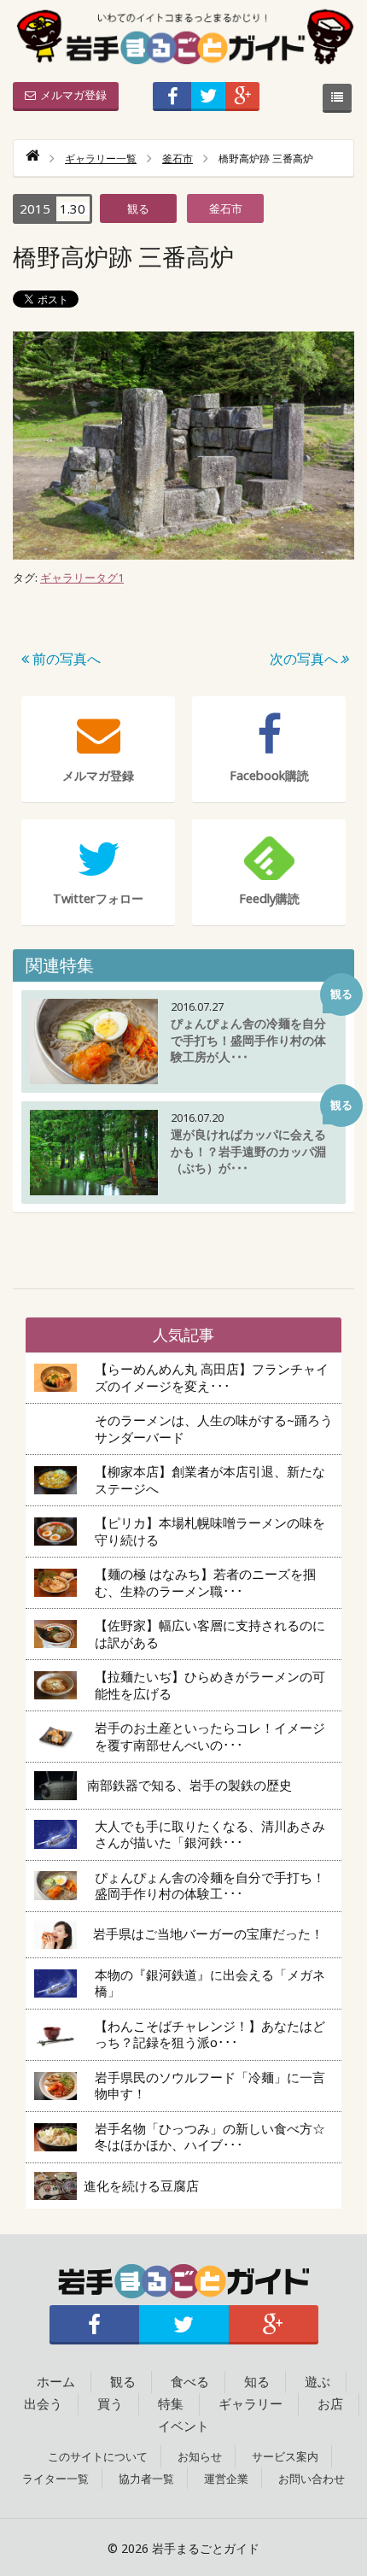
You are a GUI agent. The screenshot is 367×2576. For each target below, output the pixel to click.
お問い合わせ (312, 2479)
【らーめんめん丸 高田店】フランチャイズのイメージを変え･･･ (212, 1377)
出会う (43, 2403)
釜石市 (178, 158)
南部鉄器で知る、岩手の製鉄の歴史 (189, 1785)
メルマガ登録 (73, 95)
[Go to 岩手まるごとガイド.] (32, 158)
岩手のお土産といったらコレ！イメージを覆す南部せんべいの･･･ (210, 1736)
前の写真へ (65, 659)
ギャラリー (250, 2403)
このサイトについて (98, 2456)
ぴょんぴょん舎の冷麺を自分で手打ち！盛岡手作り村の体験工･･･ (210, 1886)
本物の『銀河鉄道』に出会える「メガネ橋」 (210, 1983)
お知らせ (200, 2456)
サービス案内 (285, 2456)
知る (257, 2381)
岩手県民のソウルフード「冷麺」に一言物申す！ (210, 2086)
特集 (171, 2403)
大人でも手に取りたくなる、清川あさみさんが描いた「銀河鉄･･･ (210, 1834)
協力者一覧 (146, 2479)
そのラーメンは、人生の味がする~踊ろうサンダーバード (214, 1429)
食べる (190, 2381)
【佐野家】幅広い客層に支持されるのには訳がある (210, 1634)
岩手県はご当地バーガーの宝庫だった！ (208, 1933)
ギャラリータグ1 (82, 578)
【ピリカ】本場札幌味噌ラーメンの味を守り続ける (210, 1531)
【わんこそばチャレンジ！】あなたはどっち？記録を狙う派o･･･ (210, 2034)
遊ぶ (317, 2381)
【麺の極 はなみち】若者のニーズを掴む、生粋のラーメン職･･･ (205, 1582)
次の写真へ (304, 659)
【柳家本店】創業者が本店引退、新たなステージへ (210, 1480)
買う (110, 2403)
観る (138, 208)
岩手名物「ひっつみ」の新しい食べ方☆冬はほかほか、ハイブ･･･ (210, 2137)
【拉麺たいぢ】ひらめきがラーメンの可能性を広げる (210, 1685)
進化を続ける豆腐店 (148, 2186)
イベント (183, 2426)
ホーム (56, 2381)
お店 (330, 2403)
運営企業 (226, 2479)
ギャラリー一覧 (101, 158)
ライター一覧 (55, 2479)
